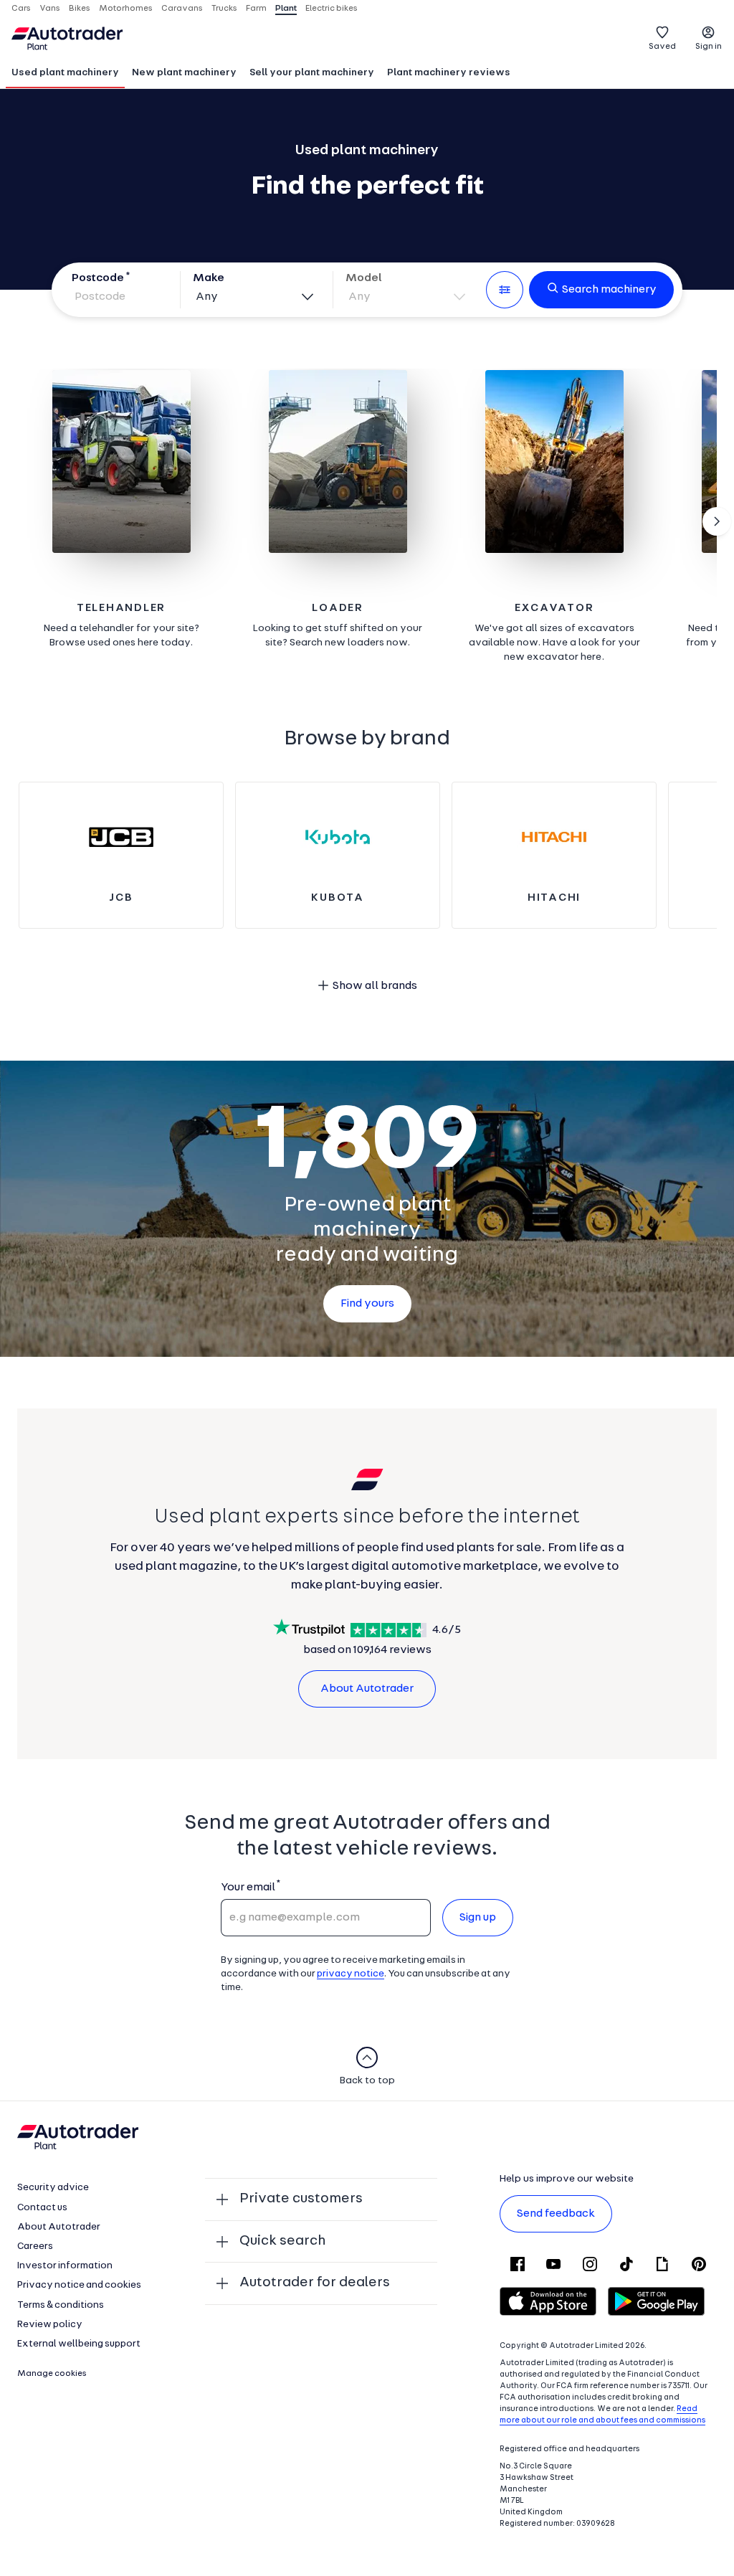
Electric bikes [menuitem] (332, 9)
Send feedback (556, 2214)
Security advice (53, 2188)
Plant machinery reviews (449, 73)
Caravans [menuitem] (182, 9)
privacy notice (351, 1974)
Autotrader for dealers (315, 2283)
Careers (35, 2246)
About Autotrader (367, 1689)
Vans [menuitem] (50, 9)
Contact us (42, 2208)
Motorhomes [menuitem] (126, 9)
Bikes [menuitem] (80, 9)
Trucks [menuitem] (224, 9)
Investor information (65, 2266)
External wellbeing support (79, 2344)
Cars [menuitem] (21, 9)
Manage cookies (52, 2374)
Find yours (367, 1304)
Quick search (282, 2241)
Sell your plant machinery (312, 73)
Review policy (50, 2325)
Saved (662, 47)
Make (209, 278)
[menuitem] (65, 74)
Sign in (709, 47)
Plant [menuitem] (286, 9)
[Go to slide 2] (717, 521)
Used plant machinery (65, 73)
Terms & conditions (61, 2305)
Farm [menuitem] (256, 9)
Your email (248, 1888)
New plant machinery (184, 73)
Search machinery (609, 290)
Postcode (98, 278)
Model (364, 278)
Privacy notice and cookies (79, 2285)
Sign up (478, 1918)
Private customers (301, 2199)
